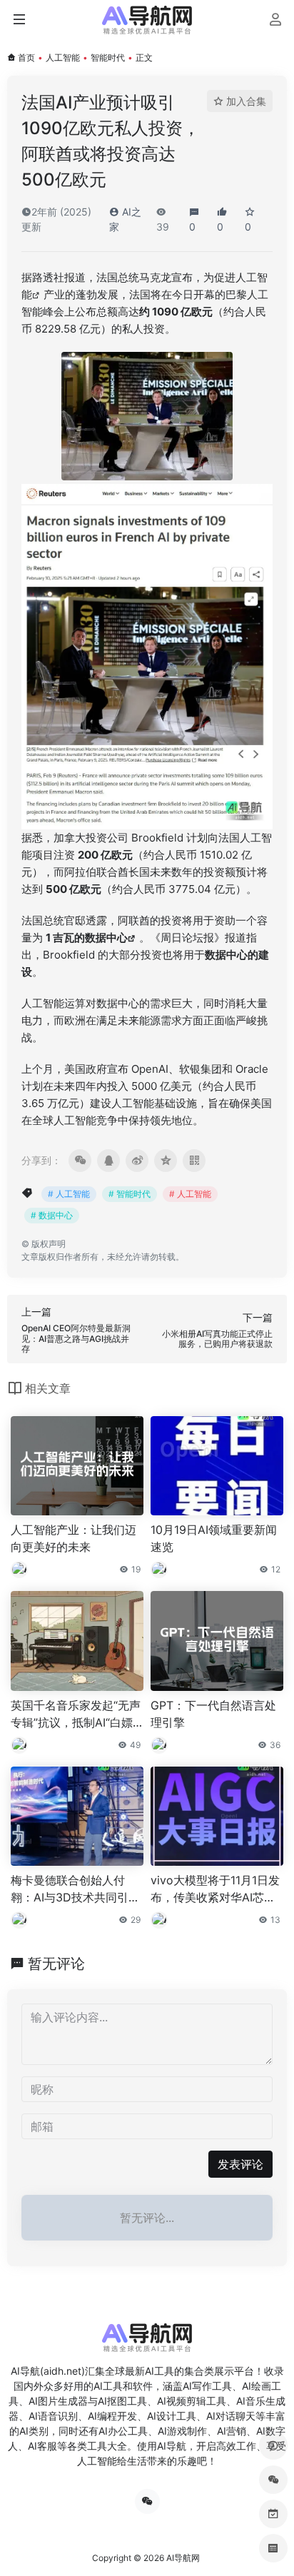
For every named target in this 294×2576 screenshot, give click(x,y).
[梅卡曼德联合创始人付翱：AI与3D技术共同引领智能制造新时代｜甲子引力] (77, 1817)
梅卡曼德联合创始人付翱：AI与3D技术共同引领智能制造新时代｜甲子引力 (75, 1889)
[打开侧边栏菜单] (19, 20)
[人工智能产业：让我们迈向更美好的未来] (77, 1466)
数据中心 (106, 938)
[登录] (275, 21)
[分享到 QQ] (108, 1161)
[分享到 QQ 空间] (166, 1161)
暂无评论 (56, 1964)
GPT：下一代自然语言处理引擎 (213, 1714)
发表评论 (240, 2164)
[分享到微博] (137, 1161)
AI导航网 (183, 2558)
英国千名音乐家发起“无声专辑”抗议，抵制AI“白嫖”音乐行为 (76, 1714)
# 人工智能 (69, 1194)
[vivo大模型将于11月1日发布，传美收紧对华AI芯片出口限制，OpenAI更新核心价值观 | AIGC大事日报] (217, 1817)
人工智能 (63, 57)
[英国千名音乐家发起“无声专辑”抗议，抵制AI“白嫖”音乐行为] (77, 1641)
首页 (26, 57)
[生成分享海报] (194, 1161)
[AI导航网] (147, 20)
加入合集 (246, 101)
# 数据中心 (52, 1215)
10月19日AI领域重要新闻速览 (214, 1538)
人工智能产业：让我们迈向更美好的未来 (73, 1538)
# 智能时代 (130, 1194)
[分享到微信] (80, 1161)
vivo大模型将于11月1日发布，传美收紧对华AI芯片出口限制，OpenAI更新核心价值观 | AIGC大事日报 (216, 1889)
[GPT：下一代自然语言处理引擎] (217, 1641)
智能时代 (108, 57)
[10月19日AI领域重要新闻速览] (217, 1466)
